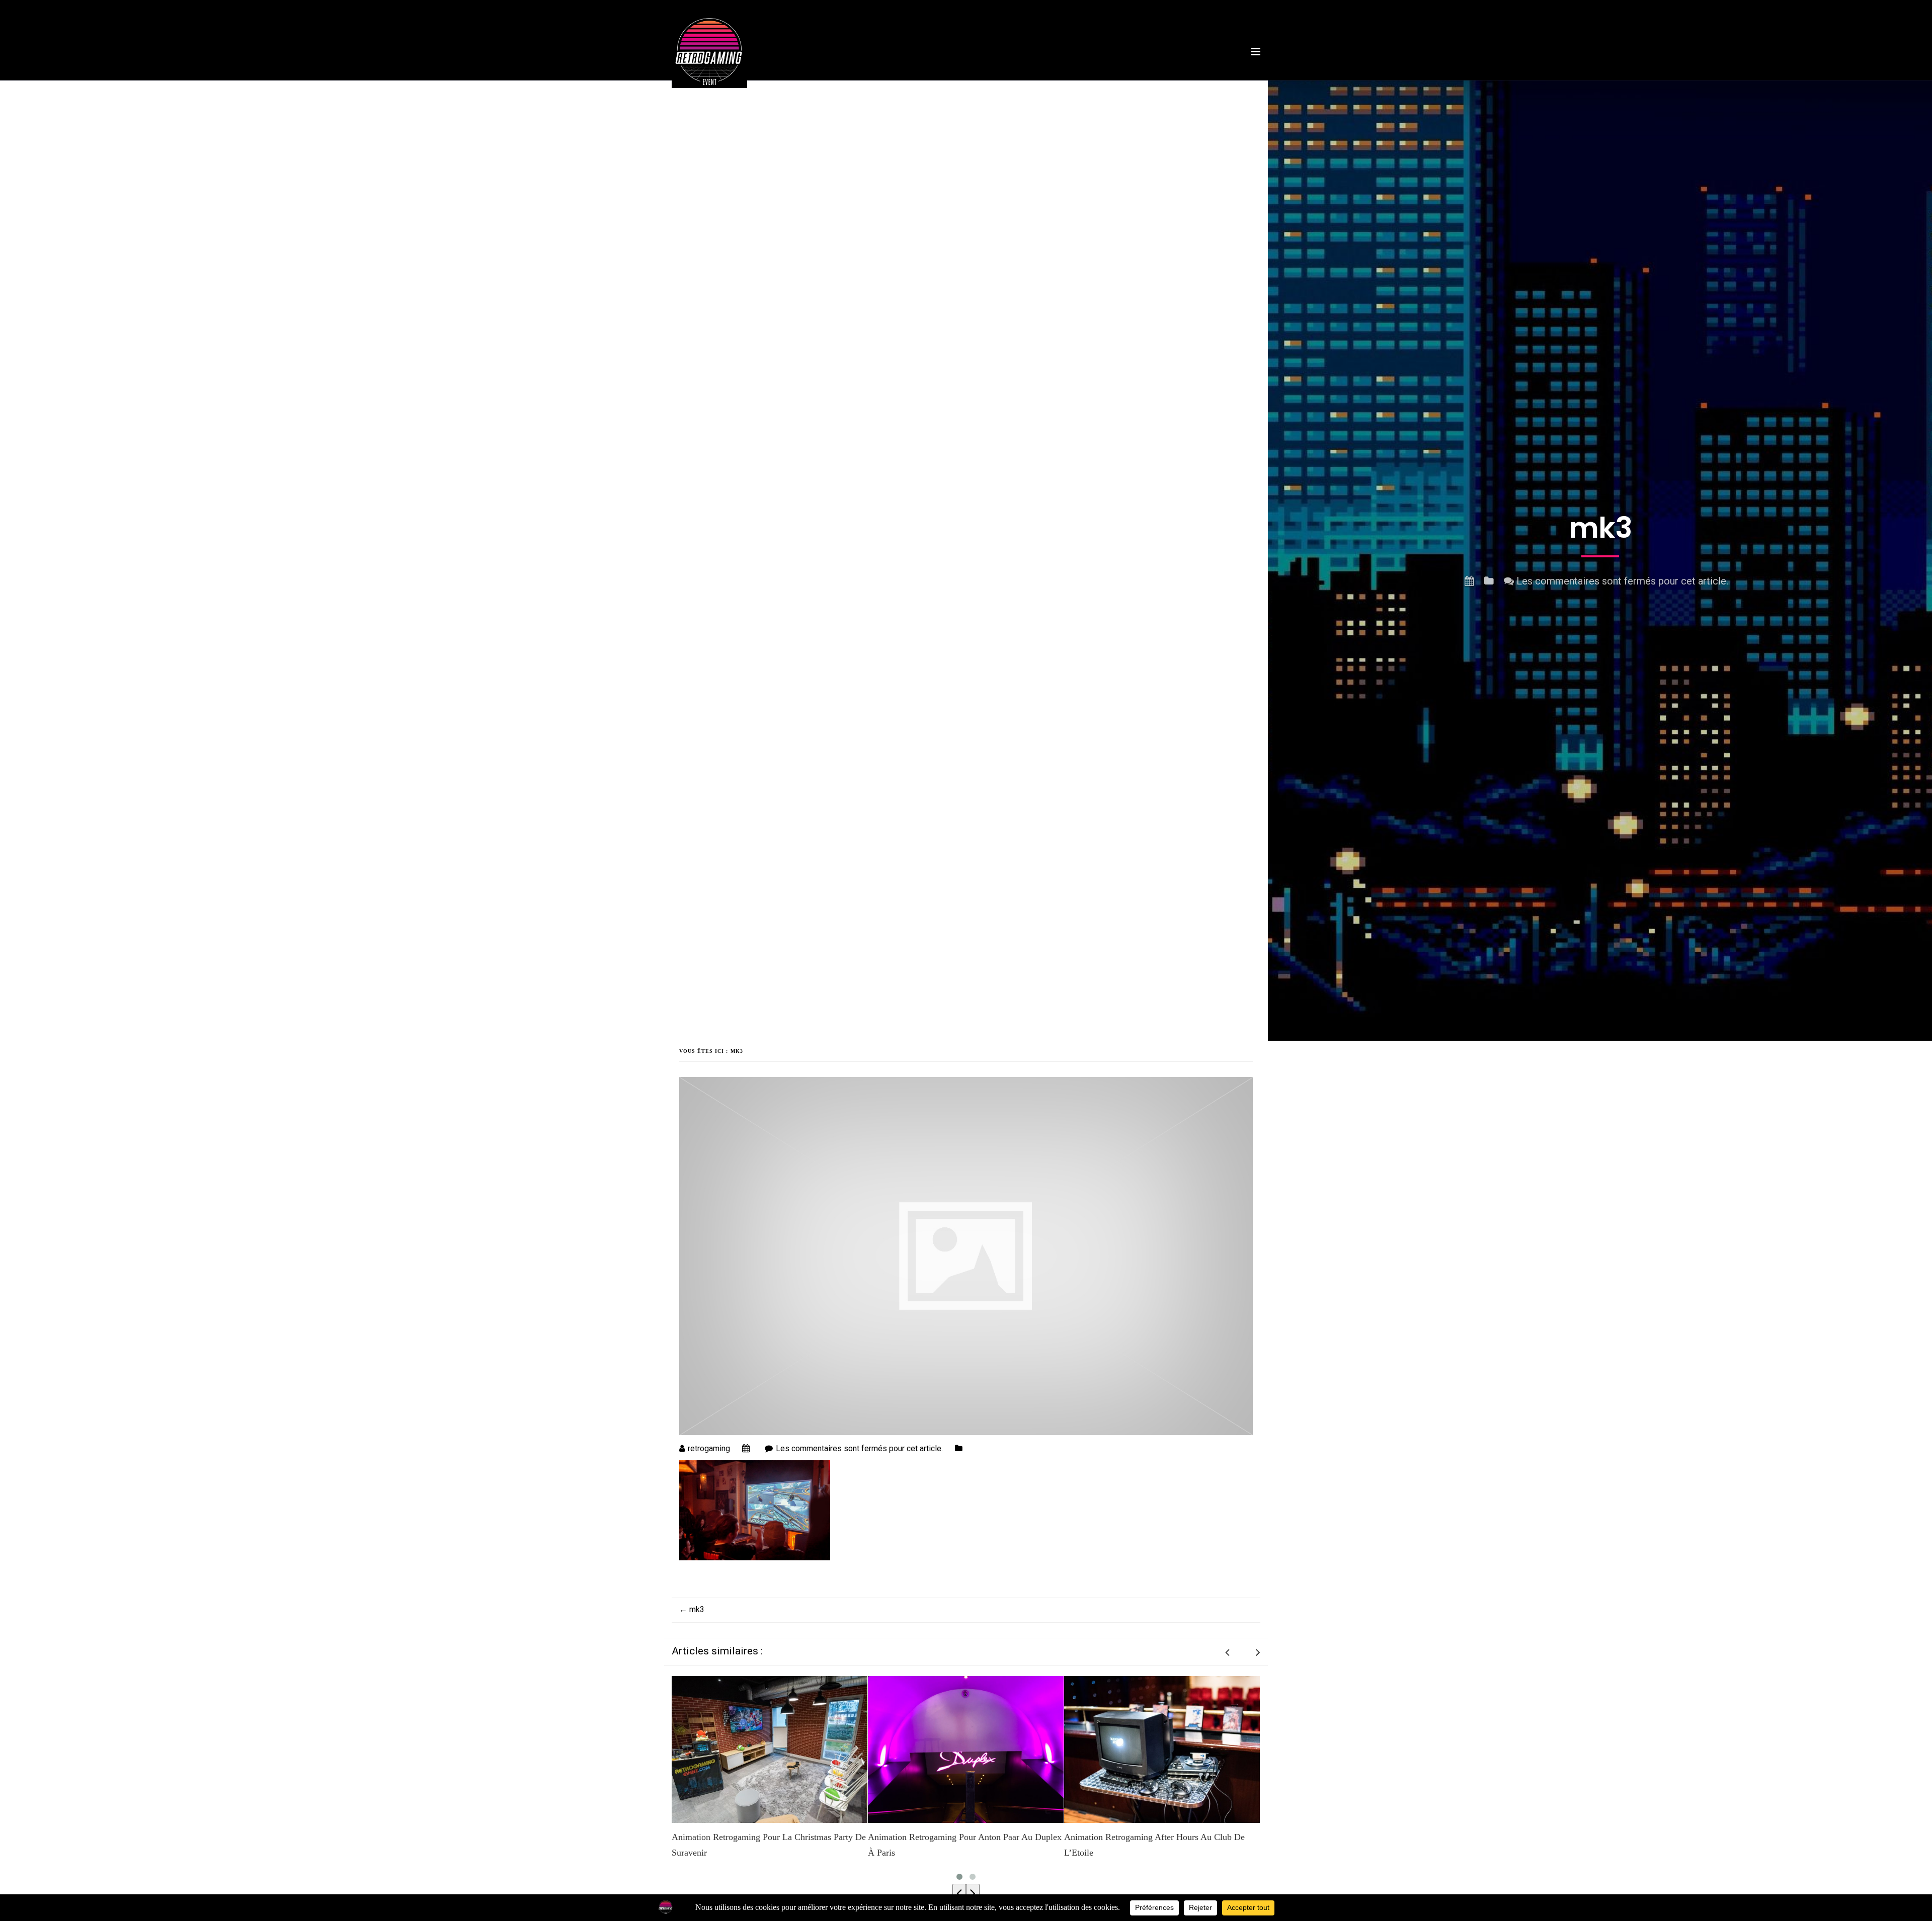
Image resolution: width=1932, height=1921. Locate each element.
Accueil (842, 82)
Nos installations (944, 82)
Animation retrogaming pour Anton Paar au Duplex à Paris (769, 1845)
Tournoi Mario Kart (1023, 82)
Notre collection (1101, 82)
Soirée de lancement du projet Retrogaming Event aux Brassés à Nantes (1159, 1845)
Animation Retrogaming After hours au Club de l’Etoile (958, 1845)
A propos (883, 82)
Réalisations (1167, 82)
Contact (1217, 82)
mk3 (692, 1609)
